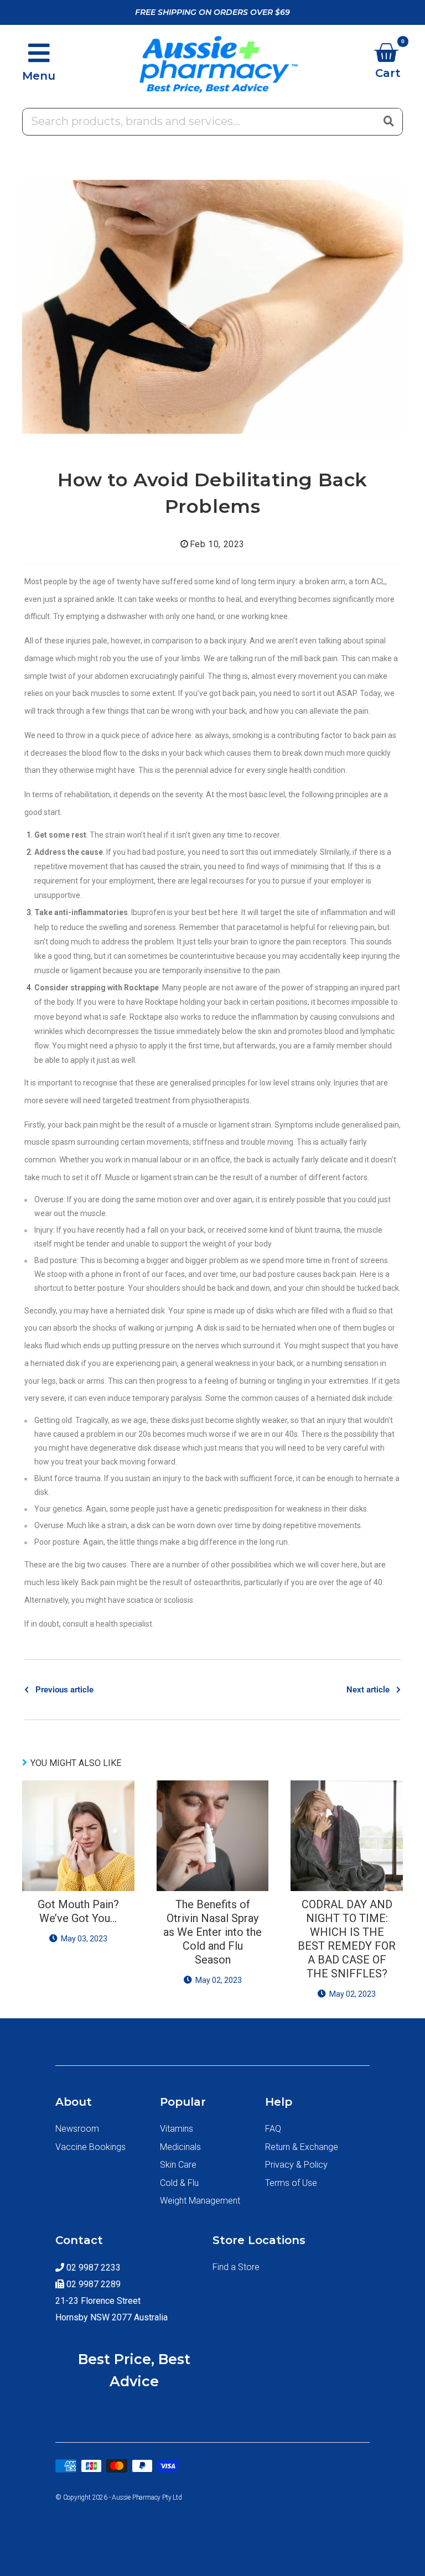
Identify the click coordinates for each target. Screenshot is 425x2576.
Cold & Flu (179, 2183)
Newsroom (77, 2129)
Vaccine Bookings (90, 2147)
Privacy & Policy (296, 2165)
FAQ (273, 2129)
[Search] (388, 121)
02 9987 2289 (92, 2284)
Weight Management (200, 2201)
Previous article (64, 1690)
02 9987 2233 (92, 2268)
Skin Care (178, 2165)
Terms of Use (291, 2183)
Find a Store (236, 2267)
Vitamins (177, 2129)
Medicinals (180, 2147)
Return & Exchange (302, 2147)
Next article (368, 1690)
